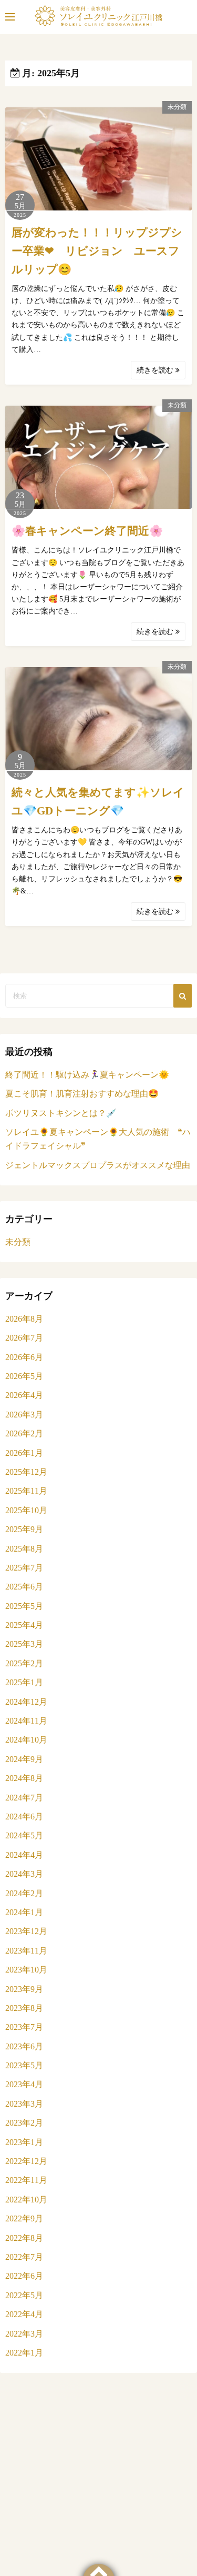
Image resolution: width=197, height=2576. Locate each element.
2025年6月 (24, 1587)
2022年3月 (24, 2334)
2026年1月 (24, 1453)
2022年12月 (26, 2161)
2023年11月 (26, 1951)
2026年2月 (24, 1433)
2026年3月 (24, 1415)
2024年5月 (24, 1835)
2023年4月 (24, 2084)
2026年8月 (24, 1319)
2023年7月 (24, 2027)
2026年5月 (24, 1376)
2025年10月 (26, 1510)
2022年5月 (24, 2295)
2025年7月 (24, 1568)
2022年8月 (24, 2238)
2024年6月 (24, 1817)
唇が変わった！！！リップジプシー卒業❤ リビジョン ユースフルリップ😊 (97, 251)
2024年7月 (24, 1798)
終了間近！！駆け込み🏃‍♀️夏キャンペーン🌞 (87, 1075)
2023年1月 (24, 2142)
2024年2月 (24, 1893)
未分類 (177, 107)
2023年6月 (24, 2046)
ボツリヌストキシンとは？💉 (61, 1113)
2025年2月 (24, 1663)
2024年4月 (24, 1855)
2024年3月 (24, 1874)
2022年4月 (24, 2314)
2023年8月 (24, 2008)
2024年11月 (26, 1721)
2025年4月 (24, 1625)
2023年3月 (24, 2104)
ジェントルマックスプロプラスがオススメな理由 (98, 1165)
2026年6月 (24, 1357)
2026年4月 (24, 1395)
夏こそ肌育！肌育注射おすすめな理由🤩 (82, 1094)
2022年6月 (24, 2276)
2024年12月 (26, 1702)
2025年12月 (26, 1472)
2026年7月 (24, 1338)
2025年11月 (26, 1491)
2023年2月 (24, 2123)
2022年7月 (24, 2257)
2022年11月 (26, 2180)
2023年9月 (24, 1989)
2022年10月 (26, 2200)
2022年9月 (24, 2218)
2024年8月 (24, 1778)
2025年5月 (24, 1606)
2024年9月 (24, 1759)
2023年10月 (26, 1970)
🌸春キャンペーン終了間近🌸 (87, 531)
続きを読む (156, 370)
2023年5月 (24, 2065)
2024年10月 (26, 1740)
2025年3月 (24, 1644)
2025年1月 (24, 1682)
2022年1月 (24, 2353)
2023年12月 (26, 1931)
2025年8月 (24, 1549)
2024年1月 (24, 1912)
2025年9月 (24, 1529)
